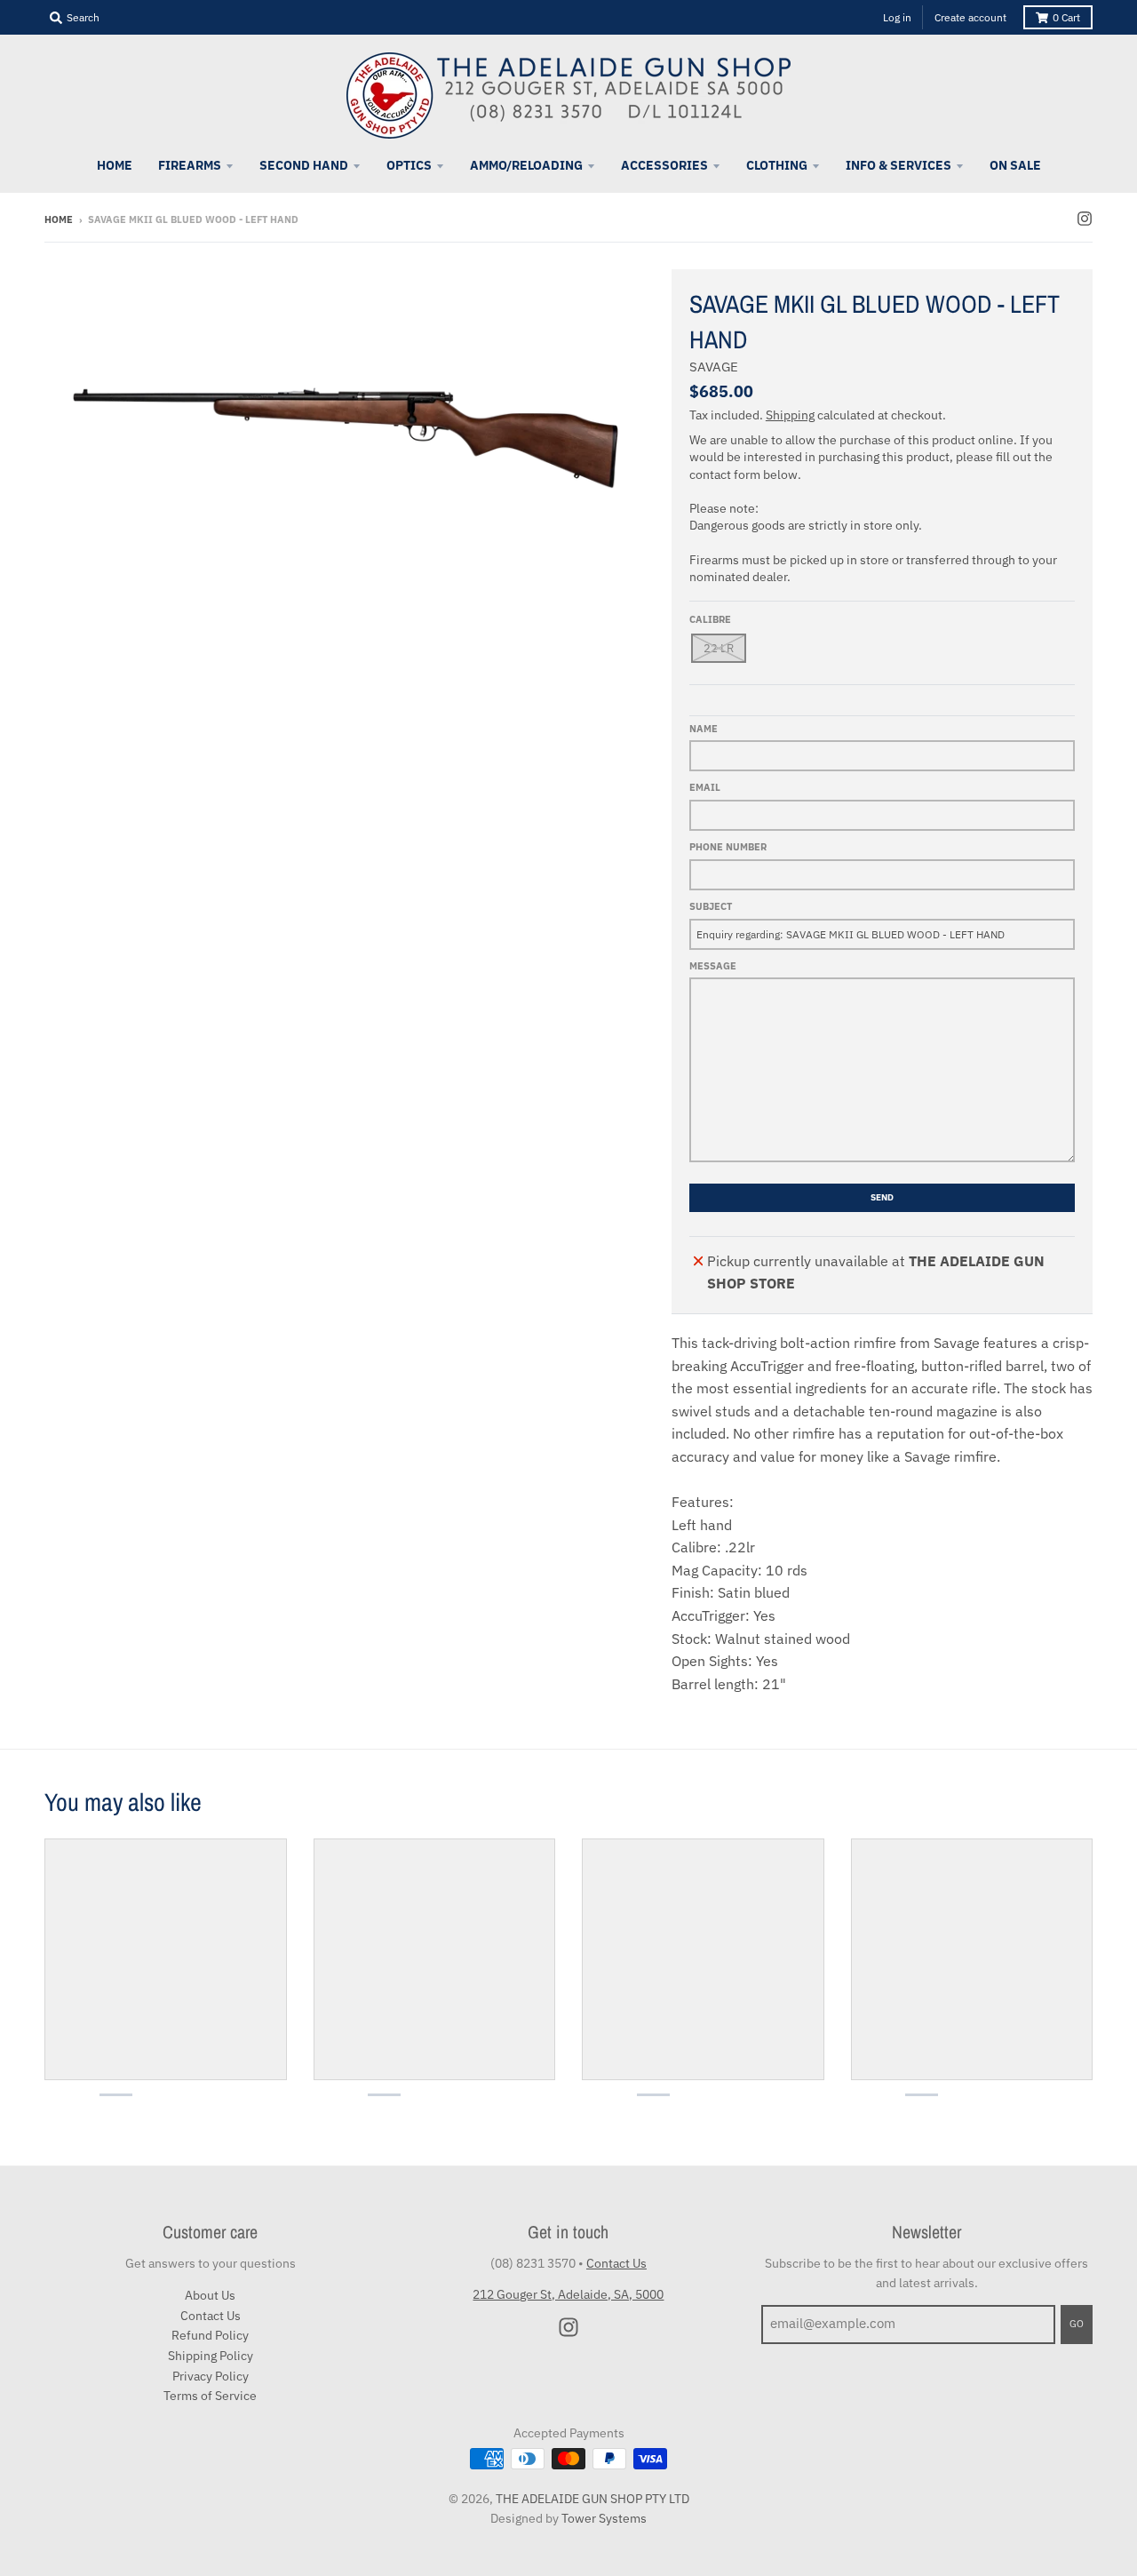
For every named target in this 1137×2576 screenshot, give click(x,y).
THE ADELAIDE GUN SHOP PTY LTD (592, 2499)
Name (704, 729)
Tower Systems (604, 2518)
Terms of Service (210, 2396)
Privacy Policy (211, 2376)
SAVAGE (714, 367)
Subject (711, 906)
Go (1077, 2324)
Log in (897, 17)
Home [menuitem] (115, 165)
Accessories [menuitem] (664, 165)
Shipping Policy (211, 2356)
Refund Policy (210, 2335)
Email (705, 787)
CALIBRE (710, 619)
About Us (210, 2295)
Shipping (790, 415)
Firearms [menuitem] (190, 165)
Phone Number (728, 847)
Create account (970, 17)
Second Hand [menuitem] (304, 165)
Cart (1066, 17)
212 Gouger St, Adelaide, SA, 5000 (568, 2294)
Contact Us (211, 2316)
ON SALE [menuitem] (1015, 165)
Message (713, 966)
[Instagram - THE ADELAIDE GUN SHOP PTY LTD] (1085, 219)
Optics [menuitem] (409, 165)
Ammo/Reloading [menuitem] (526, 165)
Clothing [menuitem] (777, 165)
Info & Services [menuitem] (898, 165)
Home (59, 219)
